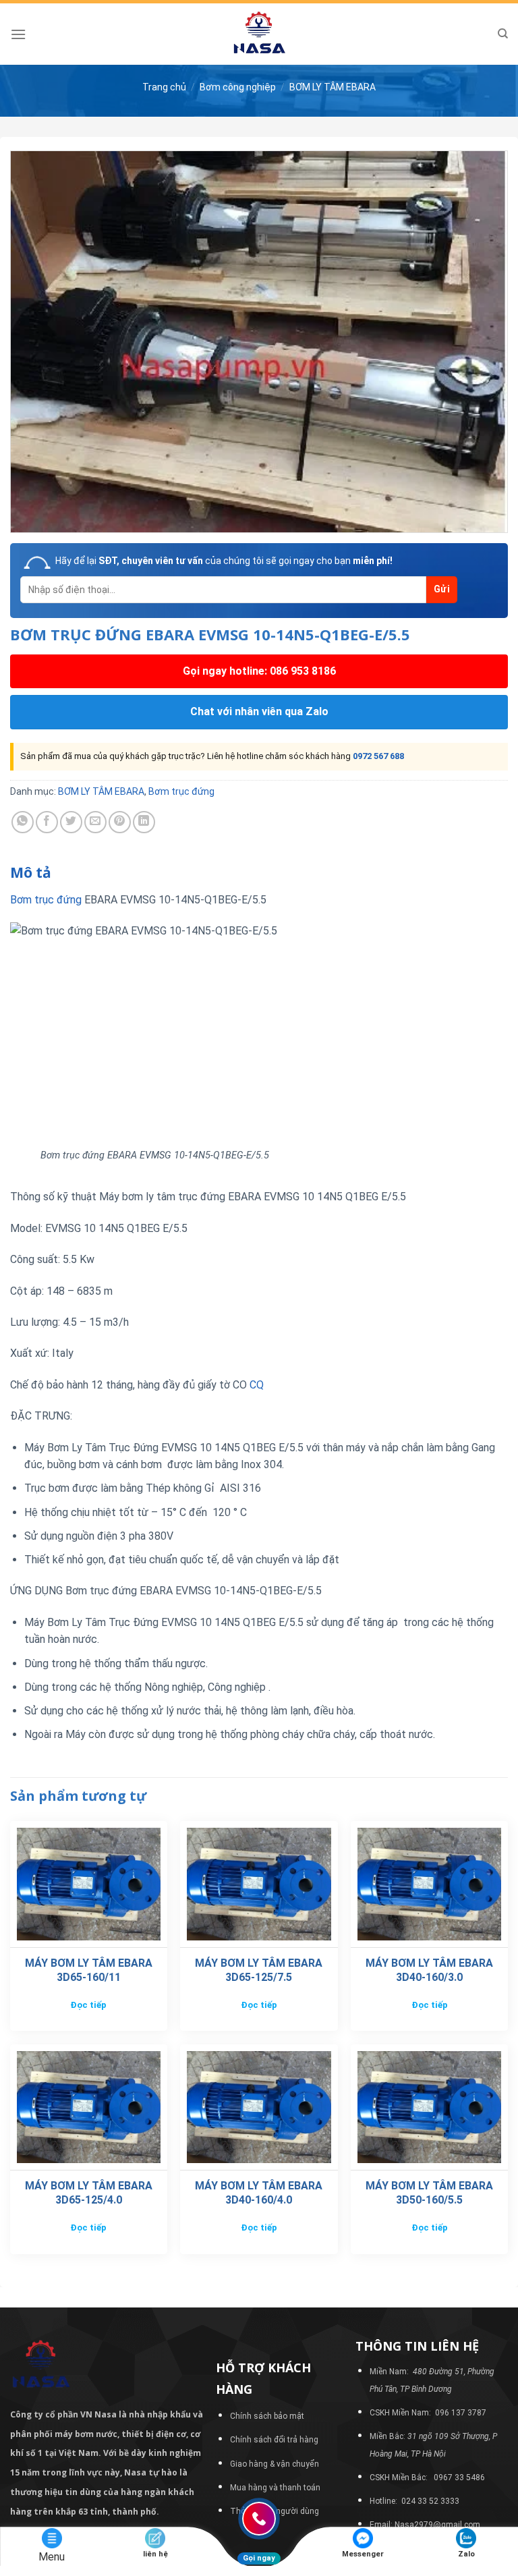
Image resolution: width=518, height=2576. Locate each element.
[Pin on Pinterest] (120, 822)
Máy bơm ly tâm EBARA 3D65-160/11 (89, 1970)
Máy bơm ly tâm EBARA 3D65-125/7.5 (259, 1970)
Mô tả (31, 872)
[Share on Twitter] (71, 822)
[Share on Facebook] (47, 822)
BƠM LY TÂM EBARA (333, 87)
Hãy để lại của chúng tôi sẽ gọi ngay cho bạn (224, 561)
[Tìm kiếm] (503, 34)
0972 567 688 (378, 756)
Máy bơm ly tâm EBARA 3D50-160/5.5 (429, 2193)
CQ (257, 1385)
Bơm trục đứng (181, 791)
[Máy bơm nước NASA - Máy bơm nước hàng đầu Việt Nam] (259, 34)
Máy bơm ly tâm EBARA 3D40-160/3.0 (429, 1970)
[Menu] (18, 34)
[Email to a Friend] (95, 822)
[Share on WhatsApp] (23, 822)
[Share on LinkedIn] (144, 822)
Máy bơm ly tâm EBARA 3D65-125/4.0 (89, 2193)
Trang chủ (164, 87)
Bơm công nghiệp (238, 87)
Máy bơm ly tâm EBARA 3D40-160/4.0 (259, 2193)
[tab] (31, 873)
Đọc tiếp (88, 2005)
